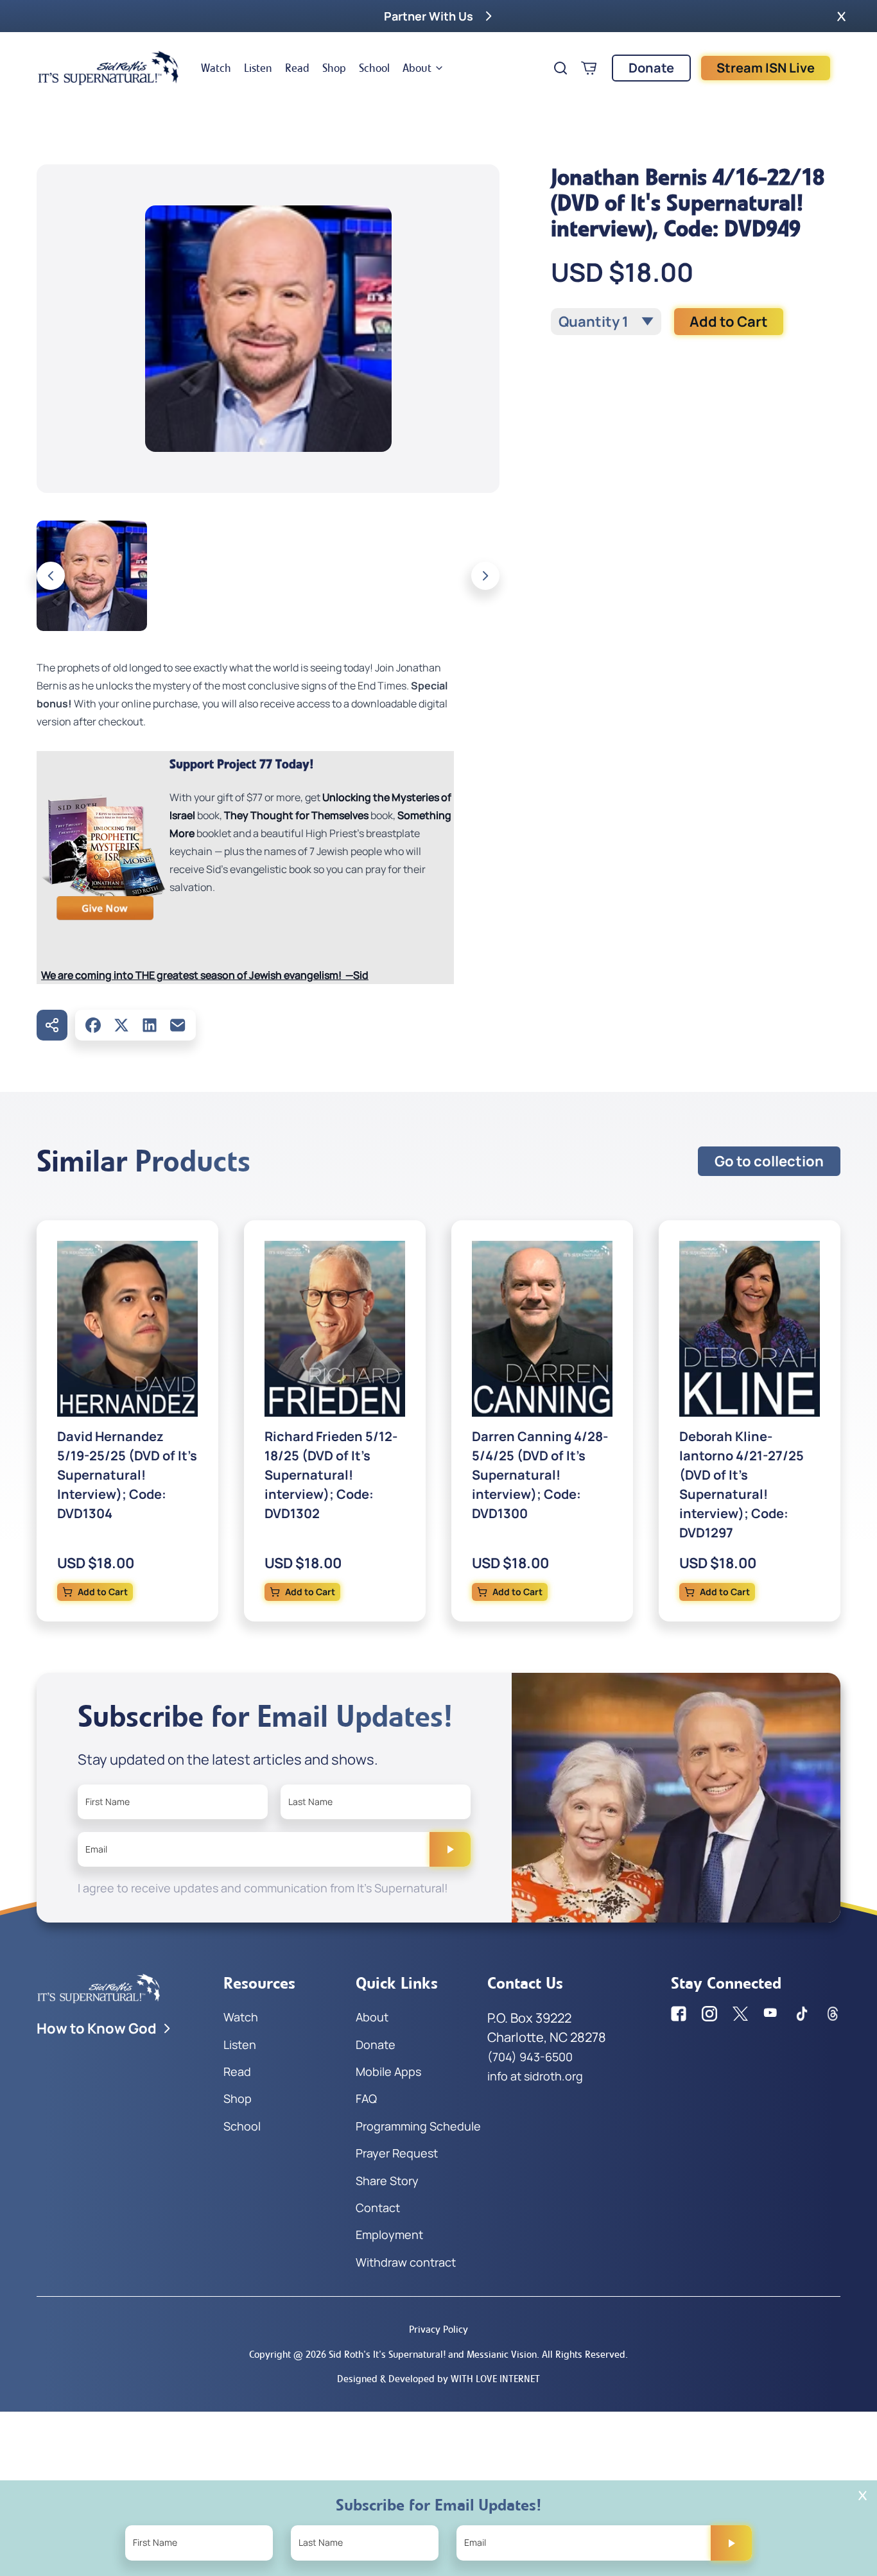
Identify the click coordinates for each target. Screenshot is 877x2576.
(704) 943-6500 (530, 2057)
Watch (216, 68)
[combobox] (606, 322)
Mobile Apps (388, 2071)
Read (297, 68)
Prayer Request (397, 2153)
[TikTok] (802, 2014)
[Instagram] (709, 2014)
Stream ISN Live (766, 68)
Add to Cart (729, 322)
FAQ (366, 2098)
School (374, 68)
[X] (121, 1025)
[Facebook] (93, 1025)
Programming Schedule (418, 2126)
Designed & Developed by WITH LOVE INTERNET (438, 2379)
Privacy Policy (438, 2329)
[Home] (109, 68)
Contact (378, 2208)
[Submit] (450, 1849)
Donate (651, 68)
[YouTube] (771, 2014)
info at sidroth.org (535, 2076)
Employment (389, 2235)
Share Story (387, 2181)
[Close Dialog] (863, 2495)
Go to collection (769, 1161)
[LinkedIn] (150, 1025)
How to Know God (97, 2028)
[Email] (178, 1025)
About (417, 68)
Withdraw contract (406, 2262)
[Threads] (833, 2014)
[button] (841, 16)
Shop (334, 68)
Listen (258, 68)
